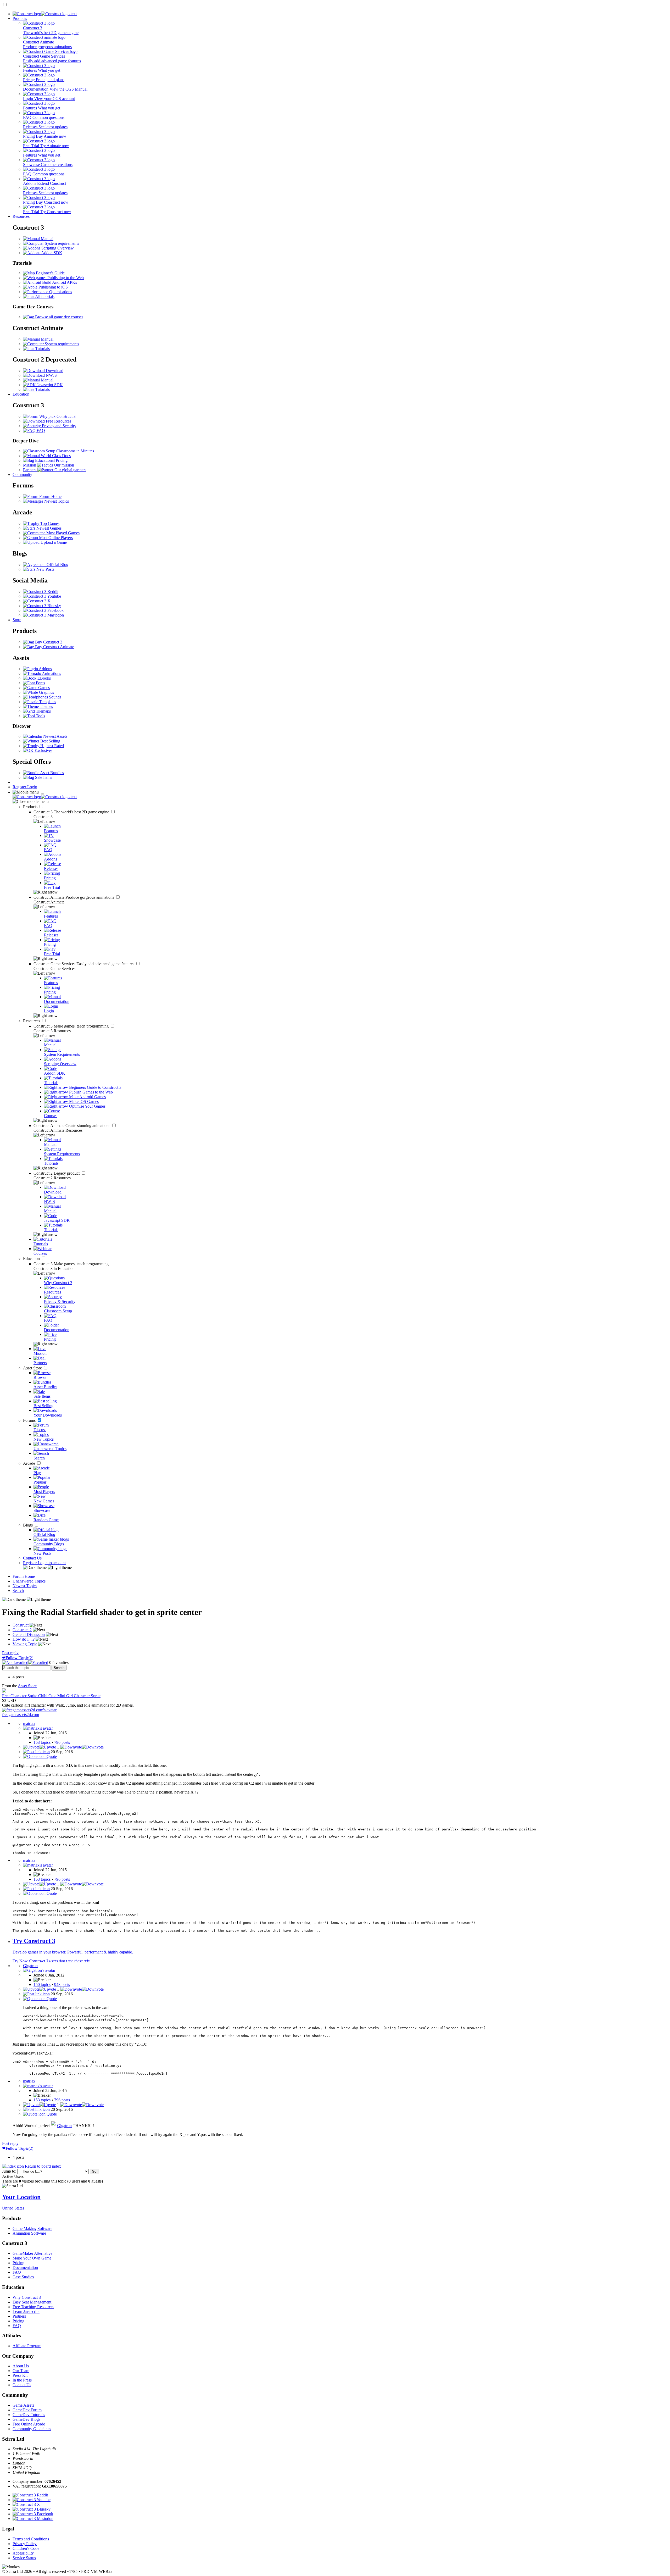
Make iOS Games (83, 1101)
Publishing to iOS (53, 287)
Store (17, 620)
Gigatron (64, 2126)
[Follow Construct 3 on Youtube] (42, 596)
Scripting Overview (57, 248)
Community (22, 474)
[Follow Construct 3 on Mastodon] (43, 615)
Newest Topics (56, 501)
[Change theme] (47, 1567)
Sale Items (43, 777)
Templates (47, 702)
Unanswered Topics (29, 1581)
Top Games (49, 523)
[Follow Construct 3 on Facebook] (43, 610)
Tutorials (42, 349)
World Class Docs (55, 456)
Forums (30, 1420)
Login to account (52, 1563)
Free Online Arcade (29, 2424)
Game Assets (23, 2405)
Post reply (10, 1653)
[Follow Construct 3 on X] (37, 601)
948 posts (62, 1984)
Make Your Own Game (32, 2258)
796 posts (62, 1742)
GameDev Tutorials (29, 2415)
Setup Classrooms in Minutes (69, 451)
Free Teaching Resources (33, 2307)
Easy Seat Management (32, 2302)
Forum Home (50, 496)
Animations (51, 673)
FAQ (40, 431)
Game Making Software (32, 2228)
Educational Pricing (51, 460)
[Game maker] (45, 797)
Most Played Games (62, 533)
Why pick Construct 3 (57, 416)
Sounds (55, 697)
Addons (45, 669)
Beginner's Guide (50, 273)
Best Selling (50, 741)
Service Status (24, 2558)
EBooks (44, 678)
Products (20, 18)
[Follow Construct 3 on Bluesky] (42, 606)
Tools (40, 716)
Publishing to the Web (65, 278)
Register (20, 787)
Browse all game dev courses (59, 317)
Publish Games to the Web (90, 1092)
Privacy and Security (58, 426)
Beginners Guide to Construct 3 (95, 1087)
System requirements (61, 243)
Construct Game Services (84, 964)
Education (21, 394)
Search (18, 1590)
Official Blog (57, 565)
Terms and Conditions (31, 2539)
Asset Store (33, 1368)
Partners (19, 2316)
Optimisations (60, 292)
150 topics (42, 1984)
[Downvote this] (82, 1747)
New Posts (45, 569)
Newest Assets (55, 736)
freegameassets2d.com (21, 1715)
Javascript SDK (49, 385)
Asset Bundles (52, 773)
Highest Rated (52, 746)
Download (54, 371)
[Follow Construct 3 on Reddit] (41, 592)
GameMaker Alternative (32, 2253)
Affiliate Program (27, 2346)
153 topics (42, 1742)
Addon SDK (51, 253)
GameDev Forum (27, 2410)
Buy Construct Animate (54, 647)
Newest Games (48, 528)
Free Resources (58, 421)
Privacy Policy (25, 2544)
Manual (47, 239)
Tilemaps (43, 711)
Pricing (18, 2263)
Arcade (30, 1463)
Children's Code (26, 2548)
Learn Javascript (26, 2311)
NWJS (51, 375)
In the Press (22, 2380)
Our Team (21, 2371)
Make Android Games (87, 1097)
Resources (21, 216)
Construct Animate (74, 897)
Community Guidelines (32, 2429)
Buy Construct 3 (48, 642)
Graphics (46, 692)
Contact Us (32, 1558)
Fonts (40, 683)
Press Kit (20, 2375)
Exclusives (43, 750)
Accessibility (23, 2553)
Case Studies (23, 2277)
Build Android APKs (59, 282)
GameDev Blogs (26, 2419)
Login (32, 787)
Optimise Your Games (87, 1106)
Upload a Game (53, 542)
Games (43, 688)
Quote (51, 1756)
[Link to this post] (36, 1752)
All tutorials (44, 296)
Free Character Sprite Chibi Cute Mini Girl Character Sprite (51, 1696)
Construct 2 (57, 1173)
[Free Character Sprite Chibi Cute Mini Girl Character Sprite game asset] (4, 1691)
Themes (46, 706)
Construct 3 (72, 812)
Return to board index (42, 2166)
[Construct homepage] (45, 14)
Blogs (28, 1525)
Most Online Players (55, 538)
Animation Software (29, 2233)
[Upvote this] (40, 1747)
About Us (21, 2366)
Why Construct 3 (27, 2297)
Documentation (25, 2267)
